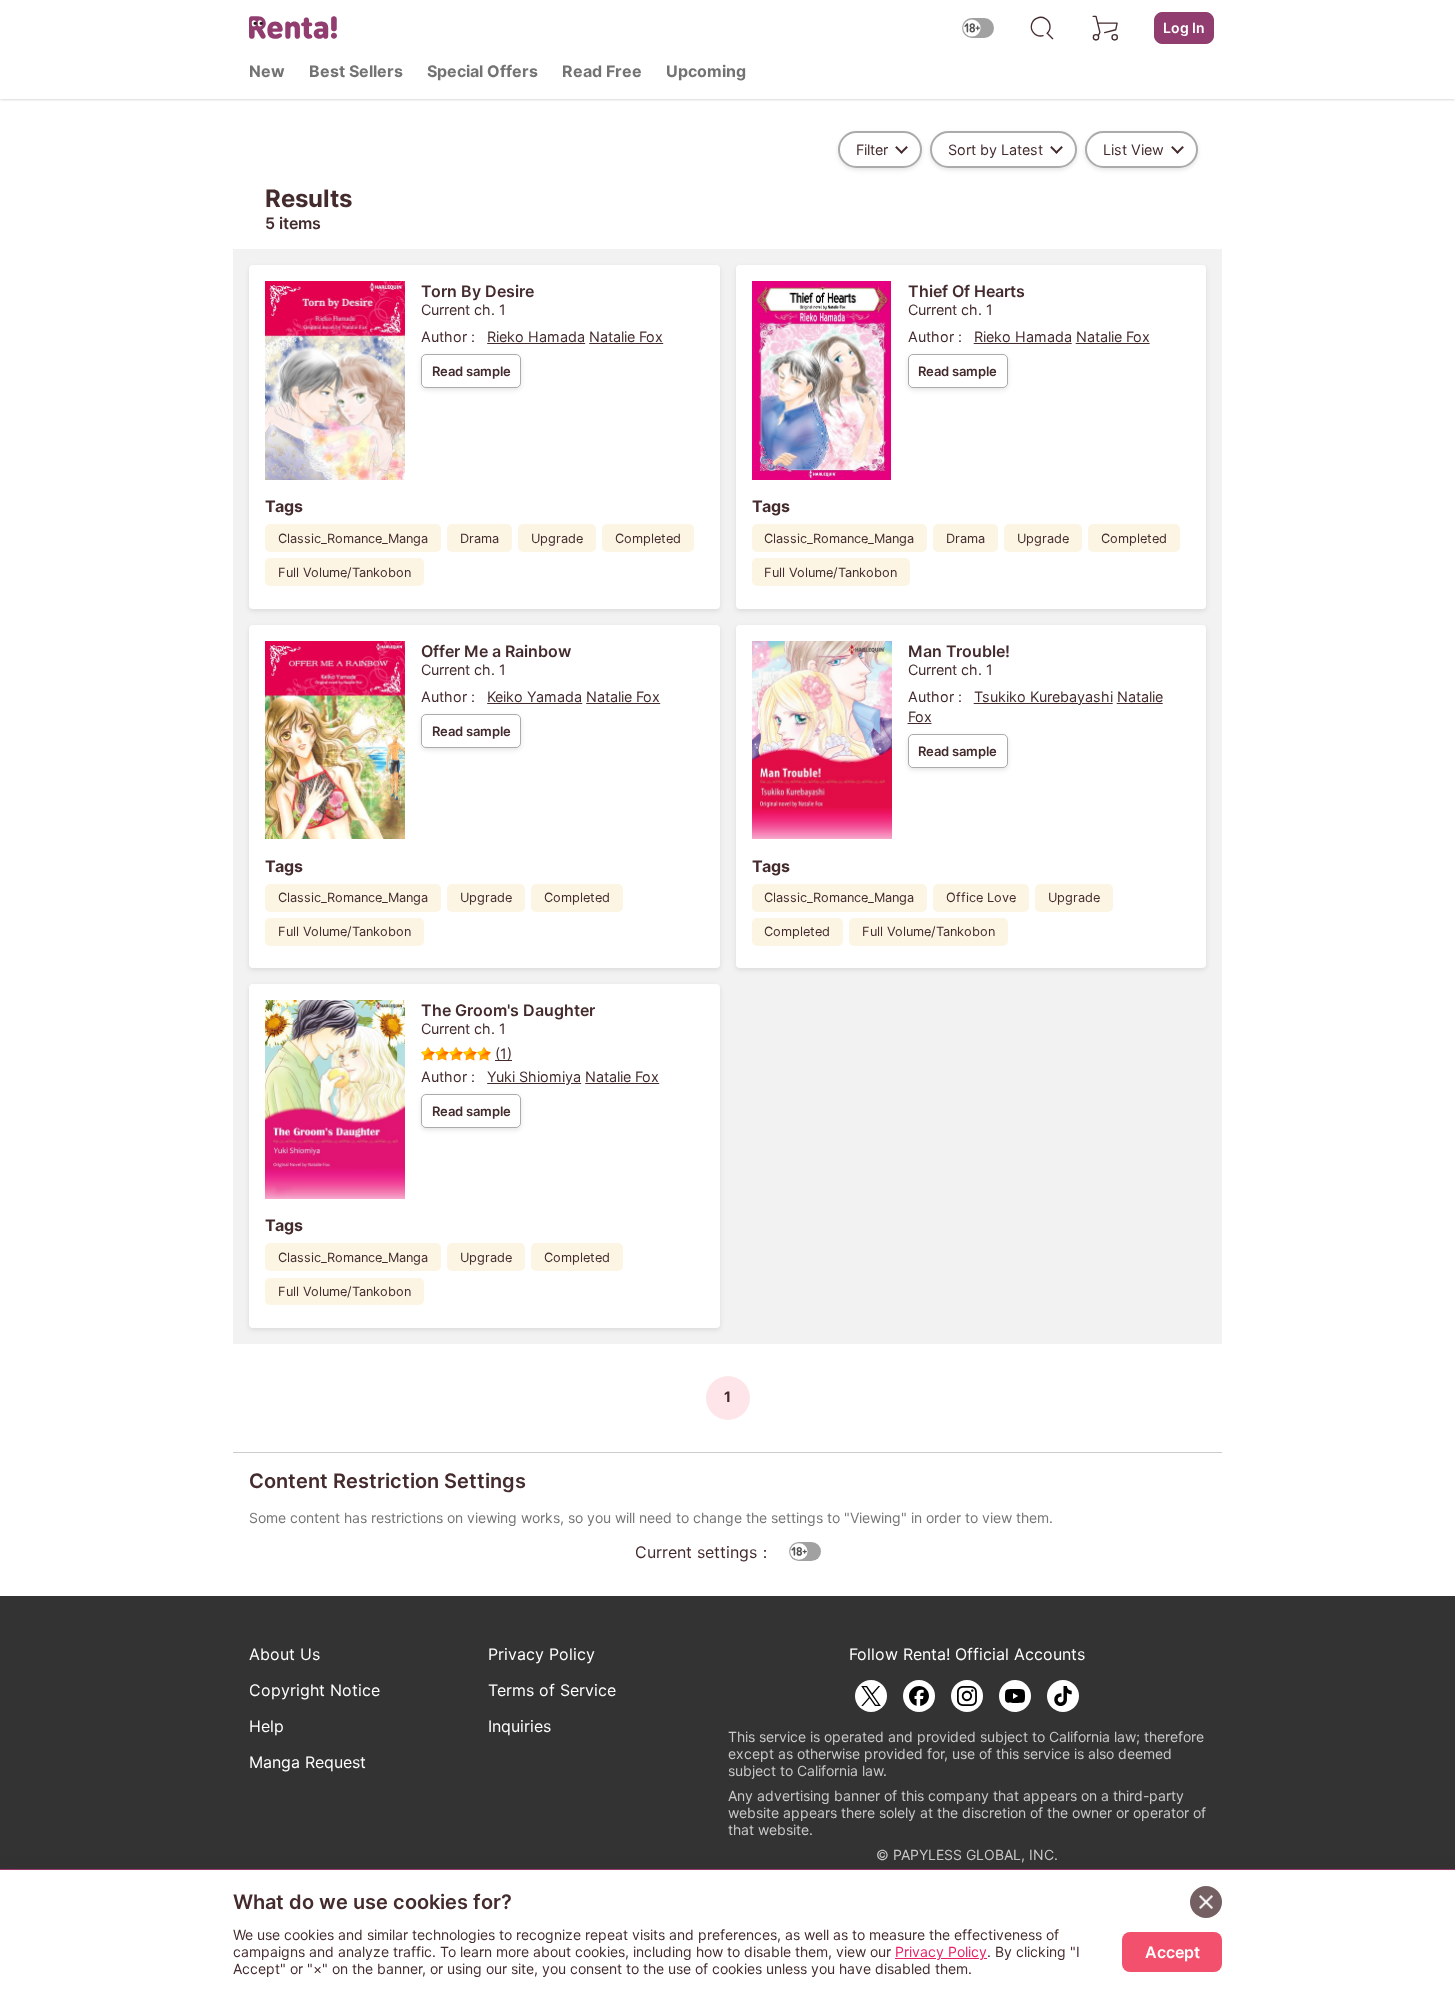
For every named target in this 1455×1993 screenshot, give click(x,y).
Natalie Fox (626, 336)
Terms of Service (552, 1690)
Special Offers (482, 71)
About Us (284, 1654)
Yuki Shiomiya (534, 1076)
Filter (872, 149)
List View (1133, 149)
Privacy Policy (541, 1654)
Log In (1184, 27)
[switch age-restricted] (978, 27)
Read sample (471, 371)
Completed (648, 538)
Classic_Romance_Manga (353, 538)
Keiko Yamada (534, 696)
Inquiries (519, 1726)
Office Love (981, 897)
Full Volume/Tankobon (344, 572)
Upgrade (557, 538)
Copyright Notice (314, 1690)
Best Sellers (356, 71)
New (267, 71)
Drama (479, 538)
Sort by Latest (995, 149)
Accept (1172, 1952)
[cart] (1106, 28)
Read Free (602, 71)
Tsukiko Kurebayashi (1043, 696)
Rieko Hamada (536, 336)
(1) (503, 1053)
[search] (1042, 28)
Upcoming (706, 71)
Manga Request (307, 1762)
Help (266, 1726)
